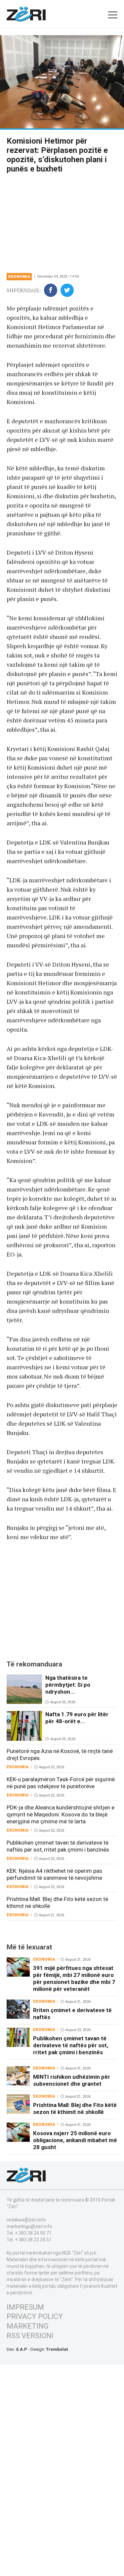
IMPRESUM (25, 2307)
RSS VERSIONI (30, 2336)
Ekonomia (19, 277)
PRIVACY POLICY (35, 2316)
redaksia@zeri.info (26, 2220)
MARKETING (28, 2326)
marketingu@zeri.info (29, 2226)
